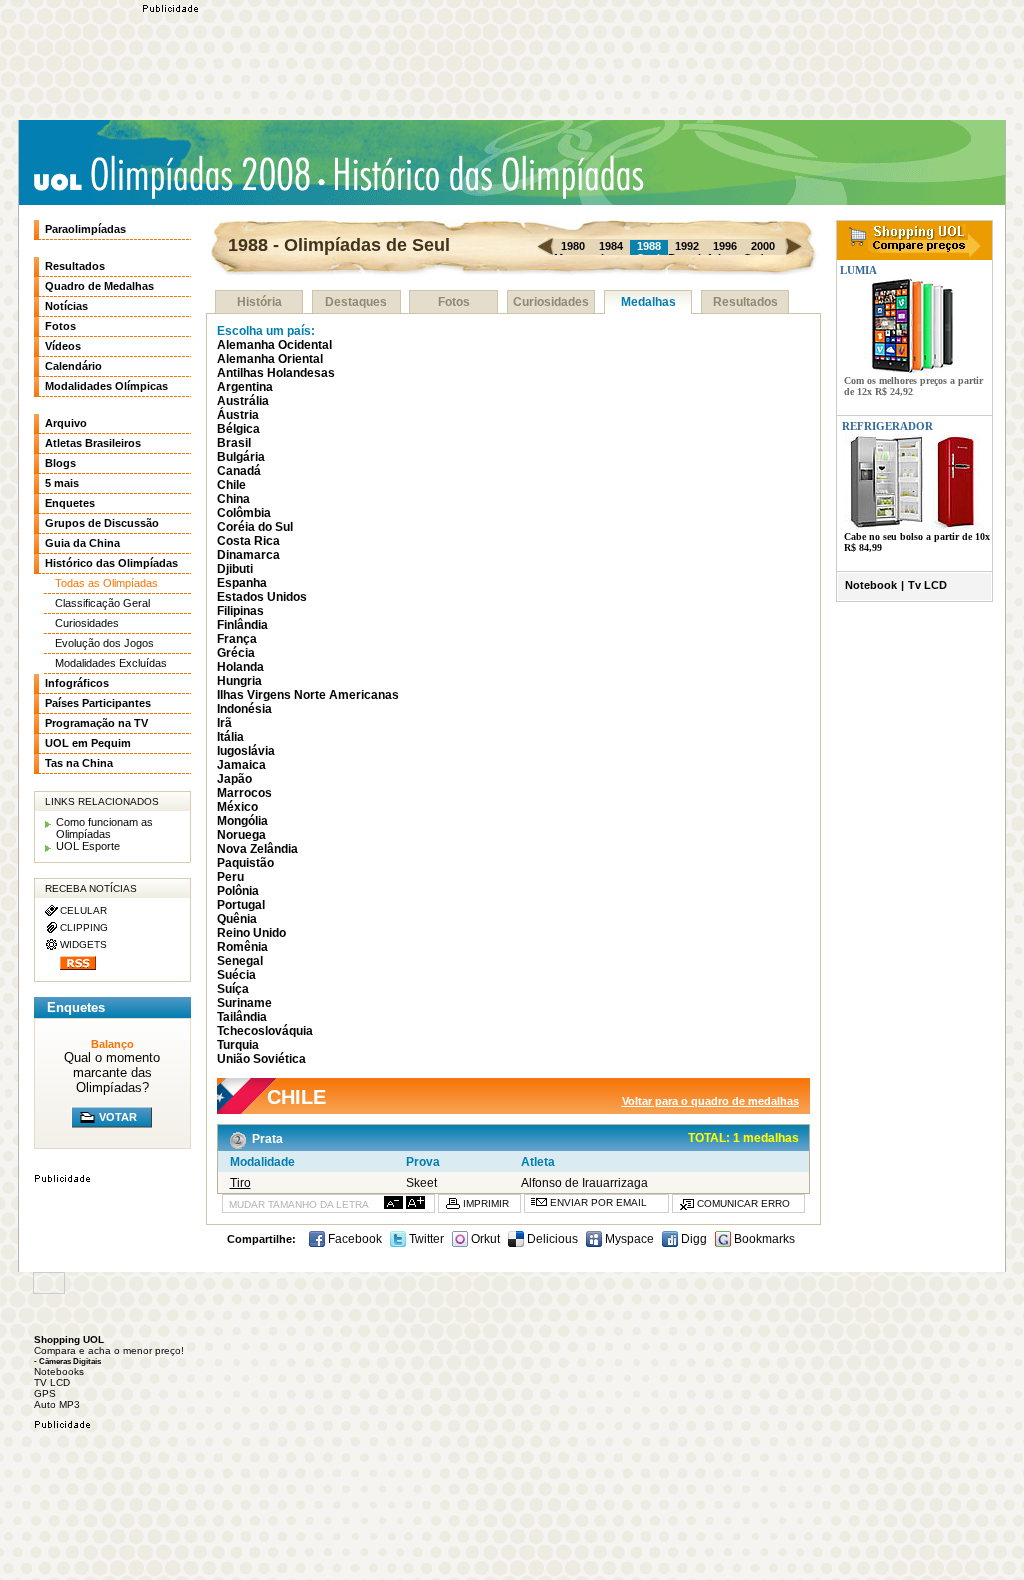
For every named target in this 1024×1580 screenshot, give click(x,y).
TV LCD (52, 1382)
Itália (230, 737)
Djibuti (235, 569)
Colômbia (244, 513)
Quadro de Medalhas (99, 286)
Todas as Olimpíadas (106, 583)
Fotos (454, 302)
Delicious (551, 1239)
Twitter (425, 1239)
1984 (611, 246)
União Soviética (261, 1059)
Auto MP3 (57, 1404)
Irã (224, 723)
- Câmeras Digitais (67, 1361)
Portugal (241, 905)
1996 (725, 246)
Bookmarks (763, 1239)
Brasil (234, 443)
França (237, 639)
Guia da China (82, 543)
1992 (687, 246)
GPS (45, 1393)
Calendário (73, 366)
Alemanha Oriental (270, 359)
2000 (763, 246)
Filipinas (240, 611)
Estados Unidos (262, 597)
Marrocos (244, 793)
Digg (692, 1239)
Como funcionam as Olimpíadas (104, 828)
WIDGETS (83, 944)
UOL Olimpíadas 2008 (171, 176)
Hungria (239, 681)
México (237, 807)
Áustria (238, 415)
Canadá (239, 471)
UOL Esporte (88, 846)
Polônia (238, 891)
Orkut (484, 1239)
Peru (230, 877)
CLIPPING (84, 927)
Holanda (240, 667)
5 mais (62, 483)
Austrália (243, 401)
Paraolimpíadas (85, 229)
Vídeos (63, 346)
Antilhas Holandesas (276, 373)
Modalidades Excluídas (111, 663)
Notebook (871, 585)
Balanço (112, 1044)
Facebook (353, 1239)
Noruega (241, 835)
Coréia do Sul (255, 527)
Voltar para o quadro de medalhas (710, 1101)
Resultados (745, 302)
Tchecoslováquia (265, 1031)
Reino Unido (251, 933)
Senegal (240, 961)
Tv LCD (927, 585)
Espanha (242, 583)
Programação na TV (96, 723)
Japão (234, 779)
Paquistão (245, 863)
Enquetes (70, 503)
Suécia (236, 975)
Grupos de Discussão (102, 523)
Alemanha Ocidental (274, 345)
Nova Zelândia (257, 849)
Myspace (628, 1239)
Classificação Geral (102, 603)
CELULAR (83, 910)
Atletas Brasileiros (93, 443)
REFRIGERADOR (887, 426)
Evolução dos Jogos (104, 643)
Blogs (60, 463)
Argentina (245, 387)
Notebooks (59, 1371)
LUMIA (857, 270)
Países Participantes (98, 703)
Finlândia (242, 625)
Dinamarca (248, 555)
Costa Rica (248, 541)
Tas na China (79, 763)
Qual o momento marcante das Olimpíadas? (112, 1072)
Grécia (236, 653)
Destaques (356, 302)
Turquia (238, 1045)
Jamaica (241, 765)
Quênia (237, 919)
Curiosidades (551, 302)
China (233, 499)
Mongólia (242, 821)
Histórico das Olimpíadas (482, 174)
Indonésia (244, 709)
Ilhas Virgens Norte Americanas (308, 695)
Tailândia (242, 1017)
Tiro (240, 1183)
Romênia (242, 947)
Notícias (66, 306)
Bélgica (238, 429)
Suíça (233, 989)
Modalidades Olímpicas (106, 386)
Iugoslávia (246, 751)
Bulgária (241, 457)
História (259, 302)
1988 (649, 246)
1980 (573, 246)
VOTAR (118, 1117)
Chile (231, 485)
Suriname (244, 1003)
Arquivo (66, 423)
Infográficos (77, 683)
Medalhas (648, 302)
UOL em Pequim (88, 743)
